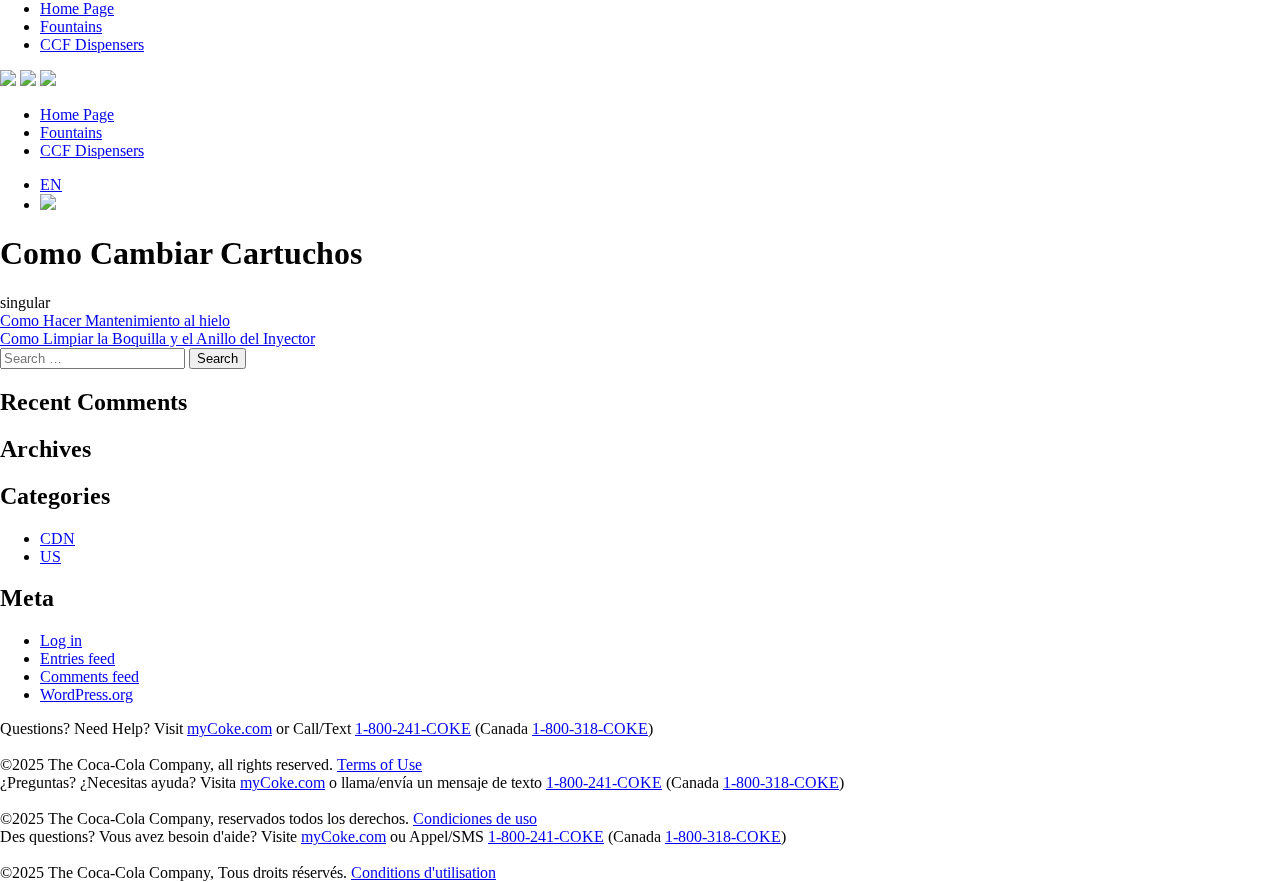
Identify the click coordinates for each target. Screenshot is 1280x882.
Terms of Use (379, 764)
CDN (57, 538)
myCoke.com (229, 728)
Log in (61, 640)
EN (51, 184)
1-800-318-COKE (590, 728)
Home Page (77, 8)
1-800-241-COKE (413, 728)
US (50, 556)
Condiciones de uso (475, 818)
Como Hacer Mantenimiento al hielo (115, 320)
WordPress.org (86, 694)
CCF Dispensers (92, 44)
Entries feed (77, 658)
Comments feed (89, 676)
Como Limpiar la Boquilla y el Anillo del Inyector (157, 338)
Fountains (71, 26)
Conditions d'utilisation (423, 872)
